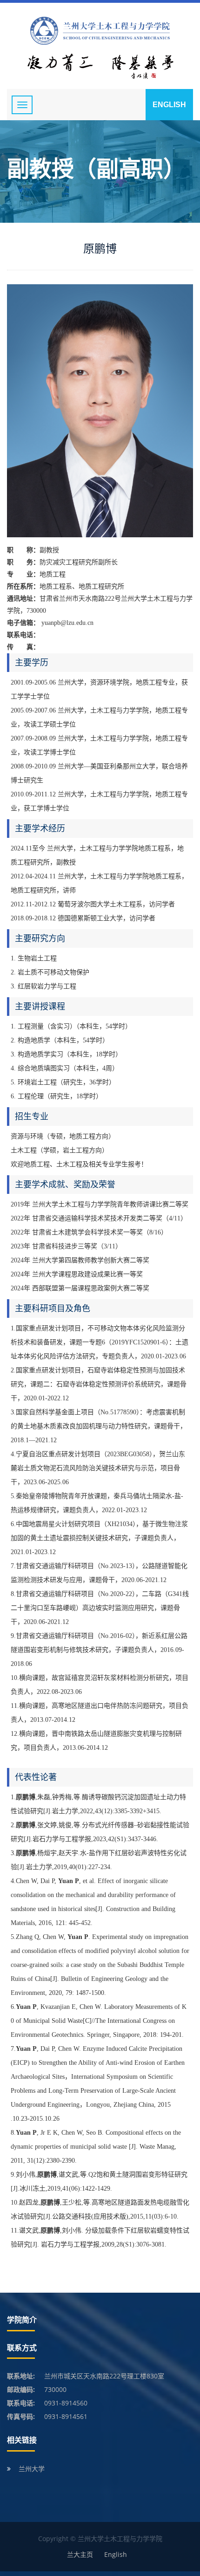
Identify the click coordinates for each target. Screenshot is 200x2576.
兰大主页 (80, 2554)
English (169, 105)
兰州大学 (32, 2469)
